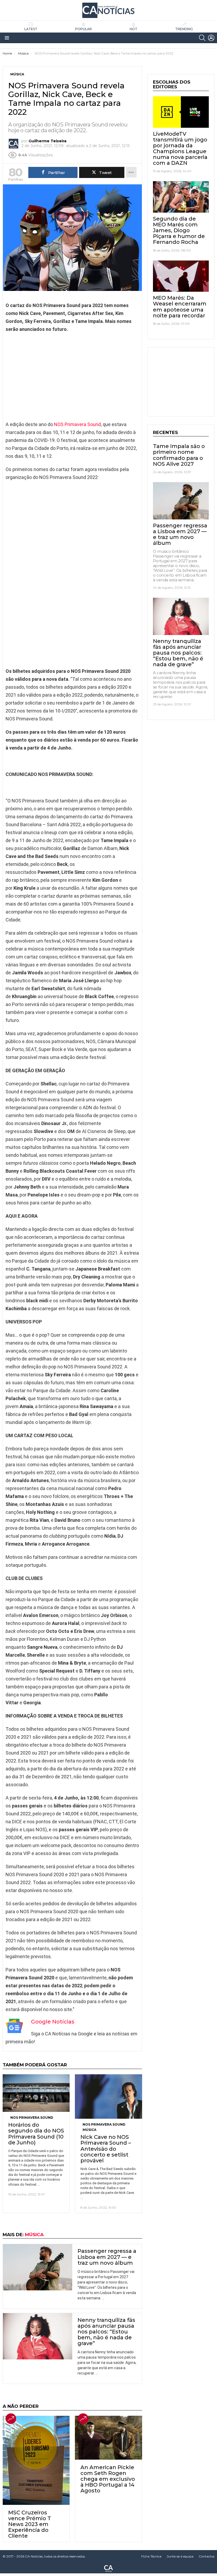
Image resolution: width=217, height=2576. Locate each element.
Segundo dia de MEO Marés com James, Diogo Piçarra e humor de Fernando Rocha (179, 230)
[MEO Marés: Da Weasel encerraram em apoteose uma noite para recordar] (181, 276)
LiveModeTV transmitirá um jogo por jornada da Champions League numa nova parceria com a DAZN (180, 148)
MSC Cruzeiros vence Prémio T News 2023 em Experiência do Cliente (30, 2524)
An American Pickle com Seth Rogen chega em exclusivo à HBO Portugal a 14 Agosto (108, 2479)
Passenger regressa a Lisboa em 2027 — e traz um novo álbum (107, 2257)
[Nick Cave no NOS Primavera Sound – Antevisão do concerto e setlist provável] (108, 2097)
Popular (83, 29)
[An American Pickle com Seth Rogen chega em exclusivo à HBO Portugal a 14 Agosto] (108, 2438)
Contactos (207, 2556)
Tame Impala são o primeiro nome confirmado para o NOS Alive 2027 (179, 455)
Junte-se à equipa (180, 2556)
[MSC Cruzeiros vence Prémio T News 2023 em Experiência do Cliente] (36, 2460)
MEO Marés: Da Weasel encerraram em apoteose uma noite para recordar (180, 307)
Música (89, 2130)
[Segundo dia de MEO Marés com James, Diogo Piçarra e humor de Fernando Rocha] (181, 197)
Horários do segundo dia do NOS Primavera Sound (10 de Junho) (36, 2134)
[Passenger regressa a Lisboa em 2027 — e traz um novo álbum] (38, 2267)
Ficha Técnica (151, 2556)
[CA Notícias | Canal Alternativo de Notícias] (108, 2568)
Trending (184, 29)
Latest (31, 29)
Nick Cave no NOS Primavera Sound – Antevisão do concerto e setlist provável (106, 2149)
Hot (134, 29)
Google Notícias (53, 2022)
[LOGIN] (211, 38)
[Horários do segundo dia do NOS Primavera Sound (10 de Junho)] (36, 2093)
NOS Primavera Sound (77, 424)
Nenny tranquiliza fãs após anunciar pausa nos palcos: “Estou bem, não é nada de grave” (106, 2332)
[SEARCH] (202, 38)
